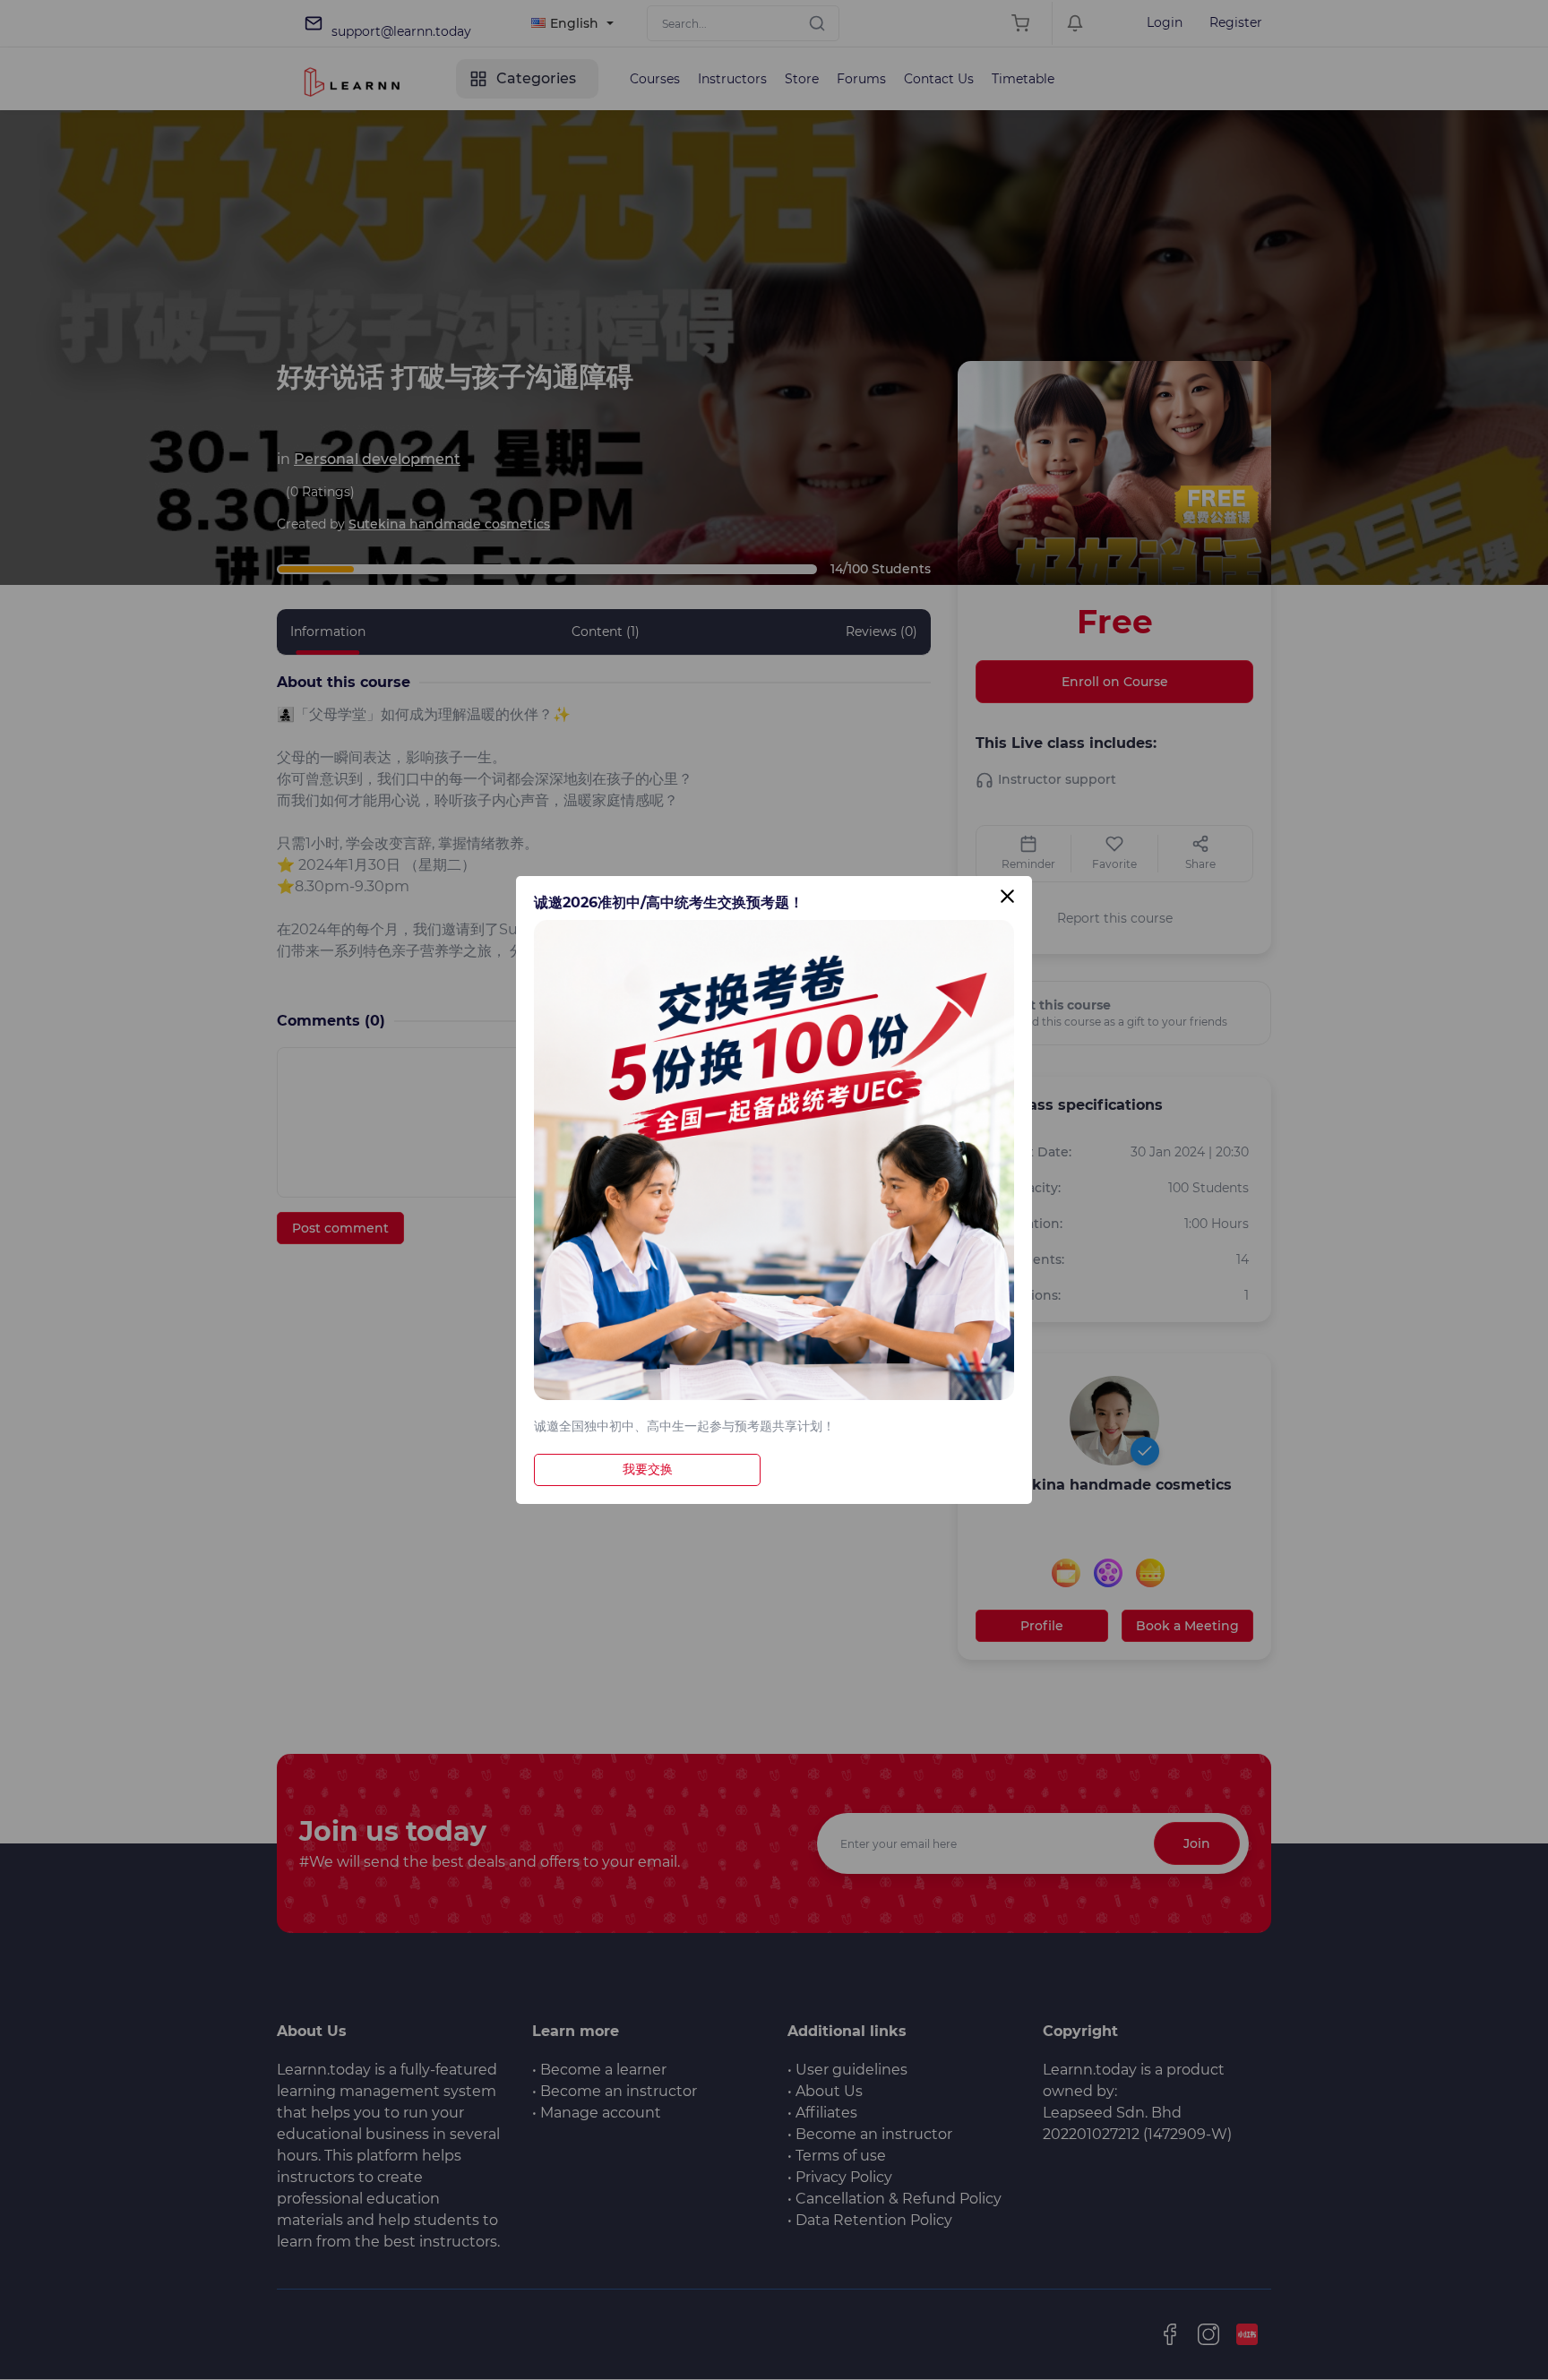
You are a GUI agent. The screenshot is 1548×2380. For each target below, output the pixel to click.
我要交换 (648, 1469)
